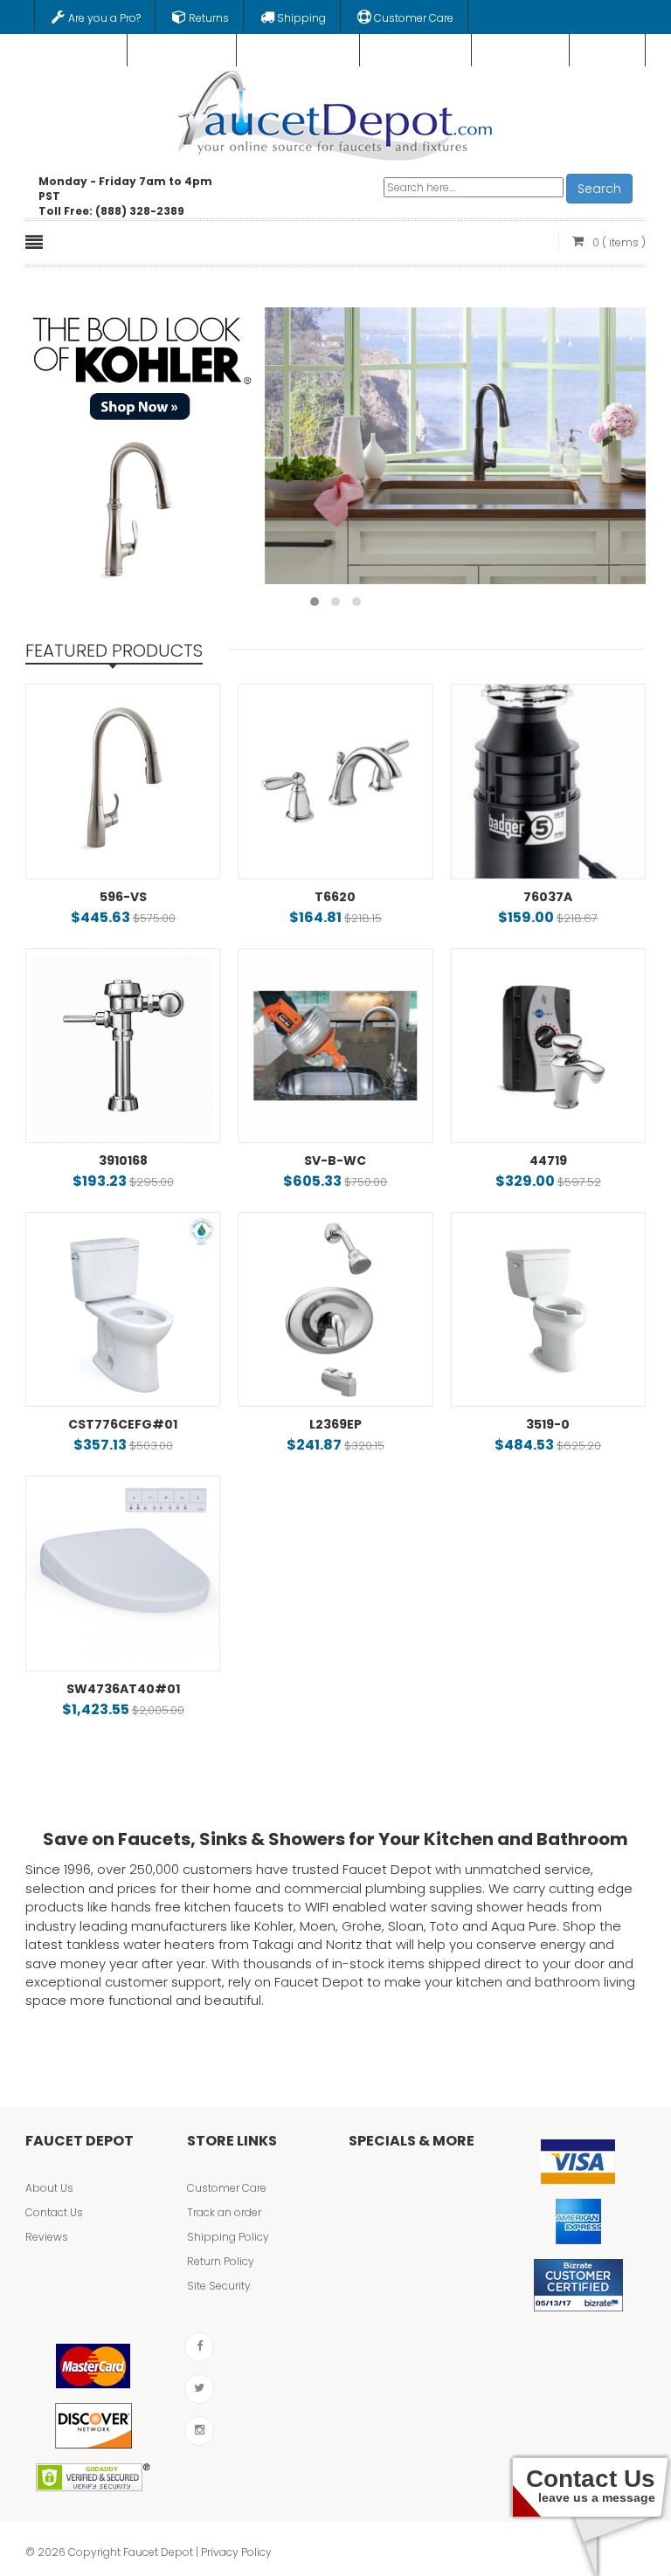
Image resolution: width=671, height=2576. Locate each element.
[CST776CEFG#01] (123, 1309)
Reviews (47, 2237)
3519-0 (548, 1424)
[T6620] (335, 781)
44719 (548, 1161)
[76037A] (548, 781)
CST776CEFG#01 (123, 1424)
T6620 (335, 897)
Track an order (224, 2212)
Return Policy (221, 2261)
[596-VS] (123, 781)
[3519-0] (548, 1309)
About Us (49, 2188)
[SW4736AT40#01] (123, 1573)
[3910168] (123, 1046)
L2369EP (335, 1424)
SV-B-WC (335, 1161)
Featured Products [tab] (114, 651)
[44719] (548, 1046)
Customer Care (227, 2188)
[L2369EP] (335, 1309)
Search (599, 189)
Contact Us (54, 2212)
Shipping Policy (228, 2237)
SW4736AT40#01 (123, 1689)
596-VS (123, 897)
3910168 (123, 1161)
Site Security (219, 2286)
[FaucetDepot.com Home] (336, 112)
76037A (548, 897)
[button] (315, 602)
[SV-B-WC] (335, 1046)
